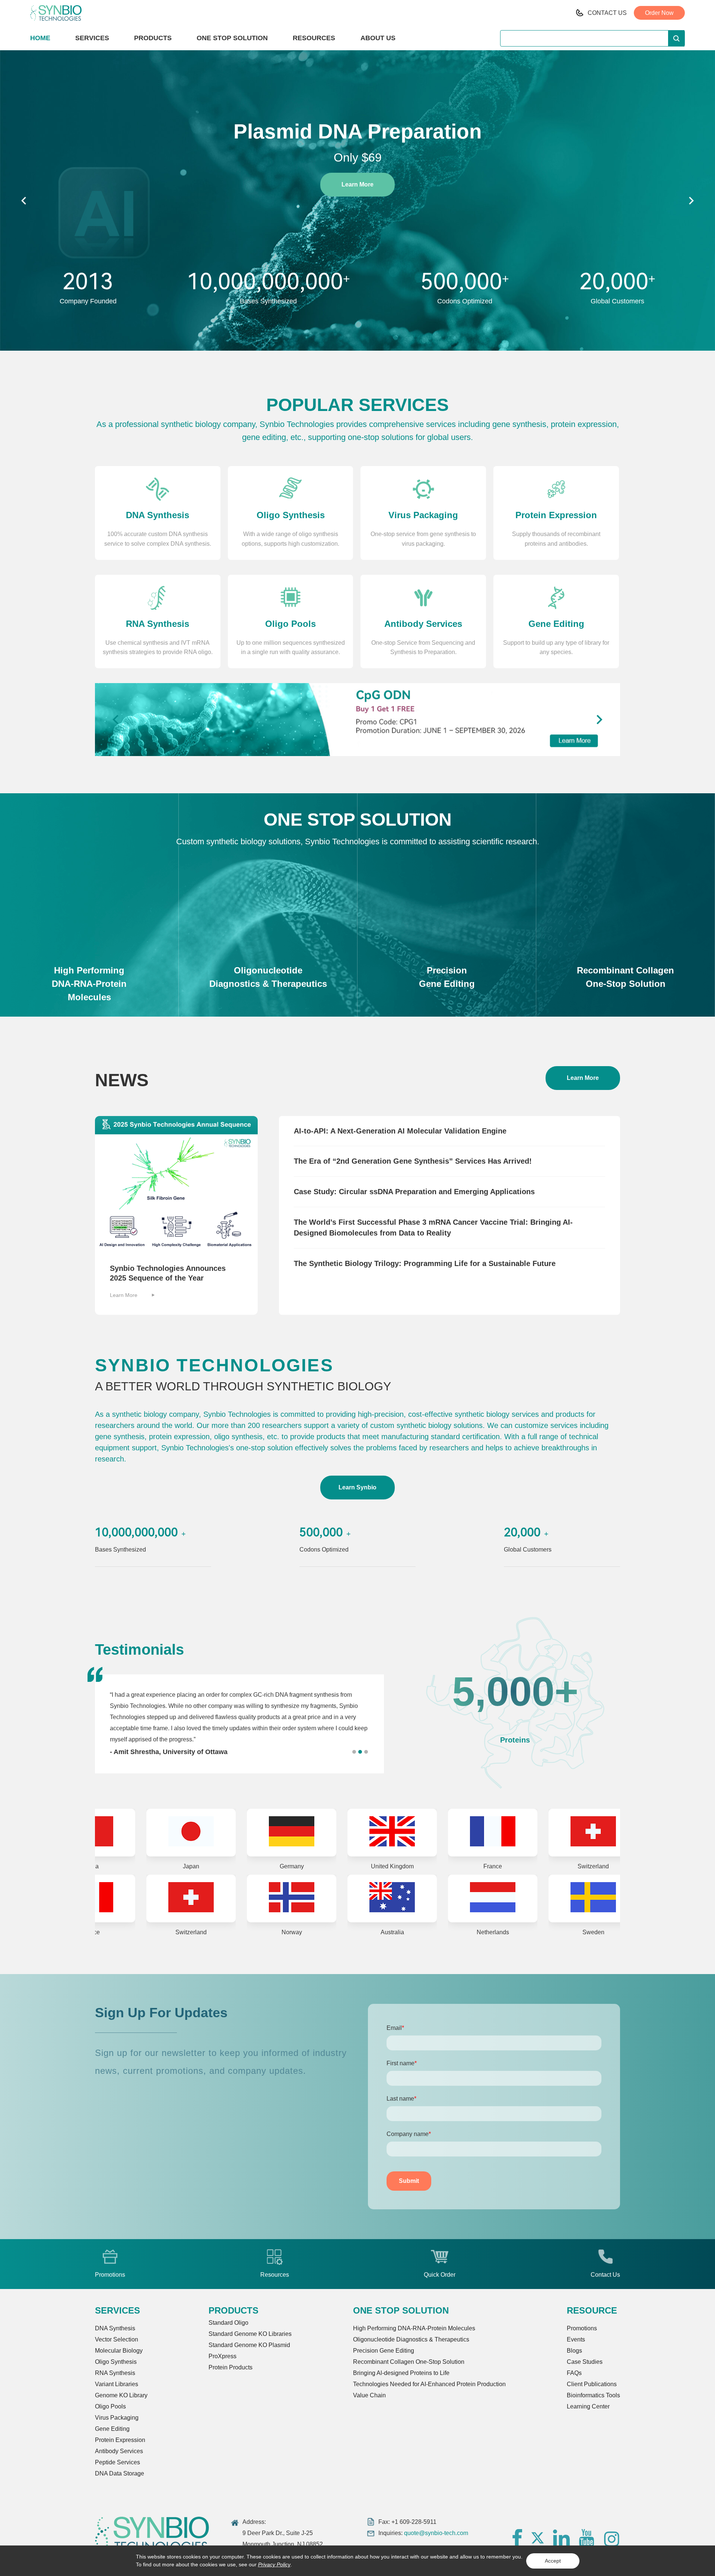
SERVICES (92, 38)
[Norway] (521, 1833)
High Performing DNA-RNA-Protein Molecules (414, 2328)
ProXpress (223, 2356)
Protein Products (231, 2367)
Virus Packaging (117, 2418)
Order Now (659, 13)
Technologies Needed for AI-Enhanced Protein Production (429, 2384)
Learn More (357, 184)
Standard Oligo (228, 2323)
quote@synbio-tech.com (436, 2533)
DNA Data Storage (120, 2473)
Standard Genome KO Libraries (250, 2334)
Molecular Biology (119, 2351)
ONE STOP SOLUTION (232, 38)
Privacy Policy (274, 2564)
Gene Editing (112, 2429)
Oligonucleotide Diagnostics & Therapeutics (411, 2339)
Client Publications (592, 2384)
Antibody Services (119, 2451)
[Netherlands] (220, 1898)
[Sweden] (320, 1898)
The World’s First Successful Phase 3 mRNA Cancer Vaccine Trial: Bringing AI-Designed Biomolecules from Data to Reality (433, 1228)
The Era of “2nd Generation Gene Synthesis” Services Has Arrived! (413, 1161)
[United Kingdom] (220, 1833)
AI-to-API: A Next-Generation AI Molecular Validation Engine (400, 1131)
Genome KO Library (121, 2395)
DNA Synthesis (115, 2328)
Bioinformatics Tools (593, 2395)
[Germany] (119, 1833)
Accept (553, 2561)
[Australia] (119, 1898)
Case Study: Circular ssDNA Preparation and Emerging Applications (414, 1192)
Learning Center (588, 2406)
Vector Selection (117, 2339)
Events (576, 2339)
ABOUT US (378, 38)
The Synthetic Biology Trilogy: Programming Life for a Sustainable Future (425, 1263)
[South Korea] (521, 1898)
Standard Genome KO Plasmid (249, 2345)
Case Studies (585, 2362)
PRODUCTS (153, 38)
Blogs (574, 2351)
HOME (40, 38)
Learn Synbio (357, 1487)
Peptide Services (117, 2462)
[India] (421, 1898)
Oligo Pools (110, 2406)
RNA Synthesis (115, 2373)
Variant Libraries (117, 2384)
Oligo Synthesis (116, 2362)
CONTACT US (607, 13)
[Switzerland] (421, 1833)
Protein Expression (120, 2440)
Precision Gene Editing (384, 2351)
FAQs (574, 2373)
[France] (320, 1833)
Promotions (582, 2328)
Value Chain (369, 2395)
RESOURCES (314, 38)
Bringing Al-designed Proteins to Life (401, 2373)
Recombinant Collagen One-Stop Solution (409, 2362)
